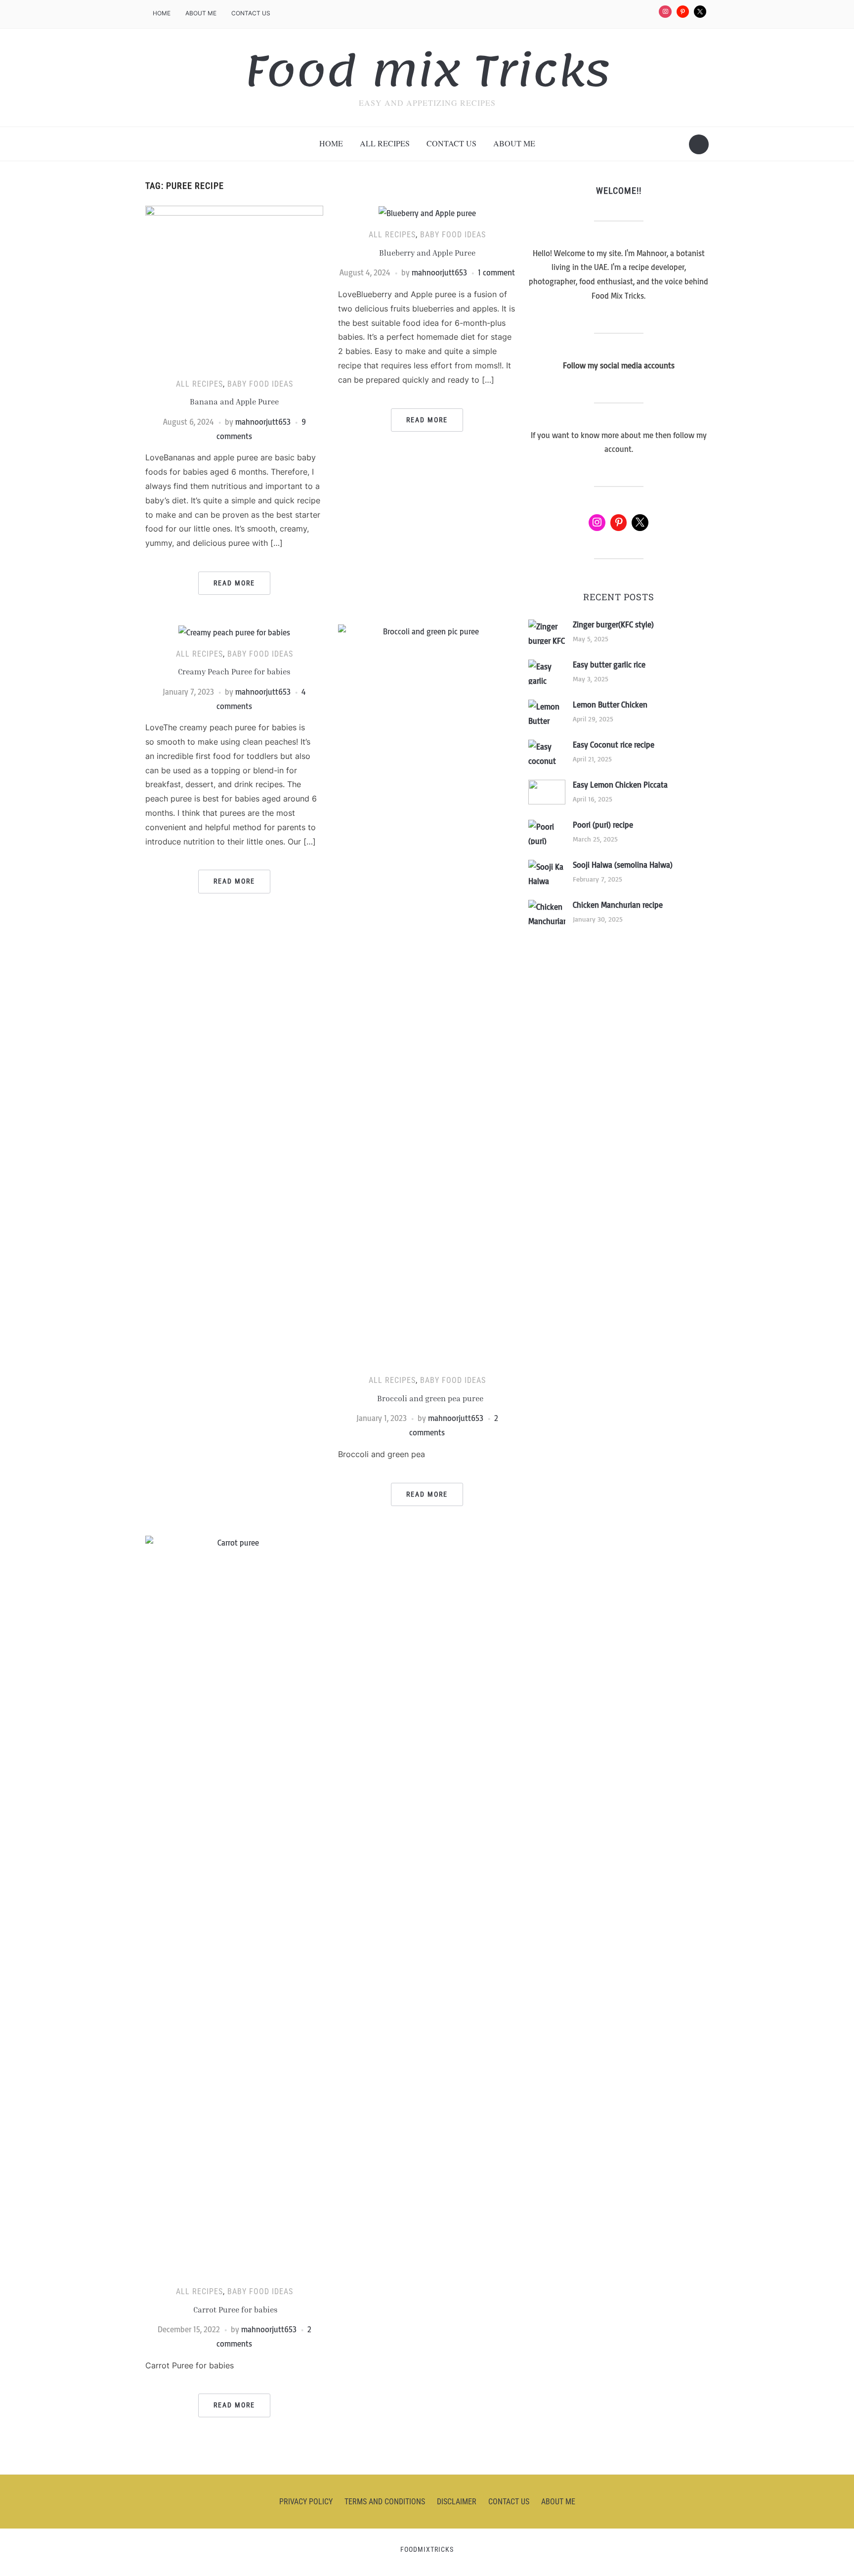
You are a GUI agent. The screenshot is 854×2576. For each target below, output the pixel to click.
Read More (234, 583)
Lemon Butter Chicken (610, 705)
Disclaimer (457, 2502)
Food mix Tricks (427, 71)
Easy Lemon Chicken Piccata (620, 785)
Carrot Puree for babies (235, 2310)
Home (162, 13)
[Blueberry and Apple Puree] (427, 213)
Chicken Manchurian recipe (618, 905)
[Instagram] (665, 12)
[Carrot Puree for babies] (234, 1906)
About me (201, 13)
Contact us (251, 13)
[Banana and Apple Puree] (234, 287)
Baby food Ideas (260, 384)
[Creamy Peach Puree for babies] (234, 631)
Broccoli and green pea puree (427, 1398)
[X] (700, 12)
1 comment (496, 272)
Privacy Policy (306, 2502)
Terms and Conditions (385, 2502)
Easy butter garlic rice (609, 665)
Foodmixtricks (427, 2549)
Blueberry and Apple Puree (427, 253)
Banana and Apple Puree (234, 401)
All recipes (385, 143)
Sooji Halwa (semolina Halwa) (623, 865)
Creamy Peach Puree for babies (234, 671)
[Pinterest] (683, 12)
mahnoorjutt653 (263, 422)
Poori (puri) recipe (603, 825)
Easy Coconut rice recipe (614, 745)
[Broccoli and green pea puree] (427, 994)
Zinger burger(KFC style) (613, 624)
